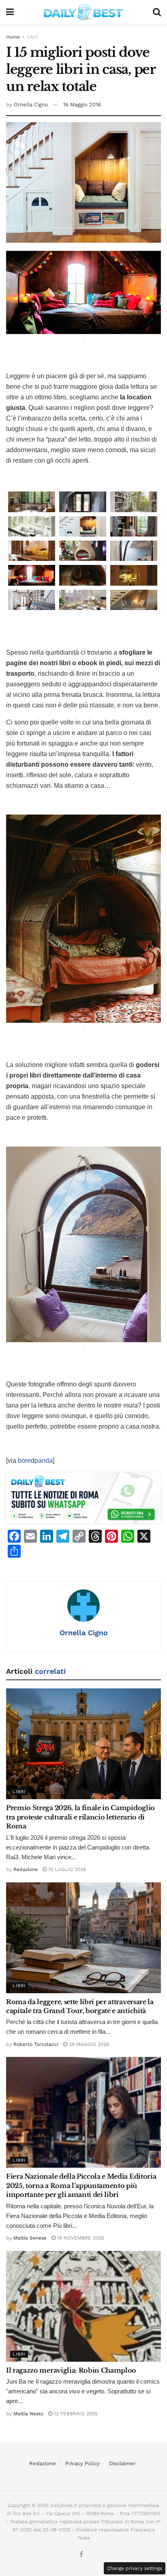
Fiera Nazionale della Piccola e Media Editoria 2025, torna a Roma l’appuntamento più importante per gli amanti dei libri (81, 2185)
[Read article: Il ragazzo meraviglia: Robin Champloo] (83, 2306)
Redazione (26, 1869)
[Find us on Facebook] (81, 2555)
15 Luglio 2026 (66, 1869)
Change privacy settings (135, 2568)
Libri (32, 37)
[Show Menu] (10, 12)
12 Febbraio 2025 (75, 2414)
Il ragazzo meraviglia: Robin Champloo (71, 2370)
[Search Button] (157, 12)
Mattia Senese (30, 2238)
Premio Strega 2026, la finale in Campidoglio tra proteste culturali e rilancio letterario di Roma (80, 1817)
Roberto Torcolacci (36, 2044)
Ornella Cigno (31, 105)
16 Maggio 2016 (82, 105)
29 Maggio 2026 (88, 2044)
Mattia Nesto (28, 2414)
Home (13, 37)
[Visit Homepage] (83, 12)
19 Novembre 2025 (80, 2238)
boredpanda (35, 1460)
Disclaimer (122, 2463)
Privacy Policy (82, 2463)
